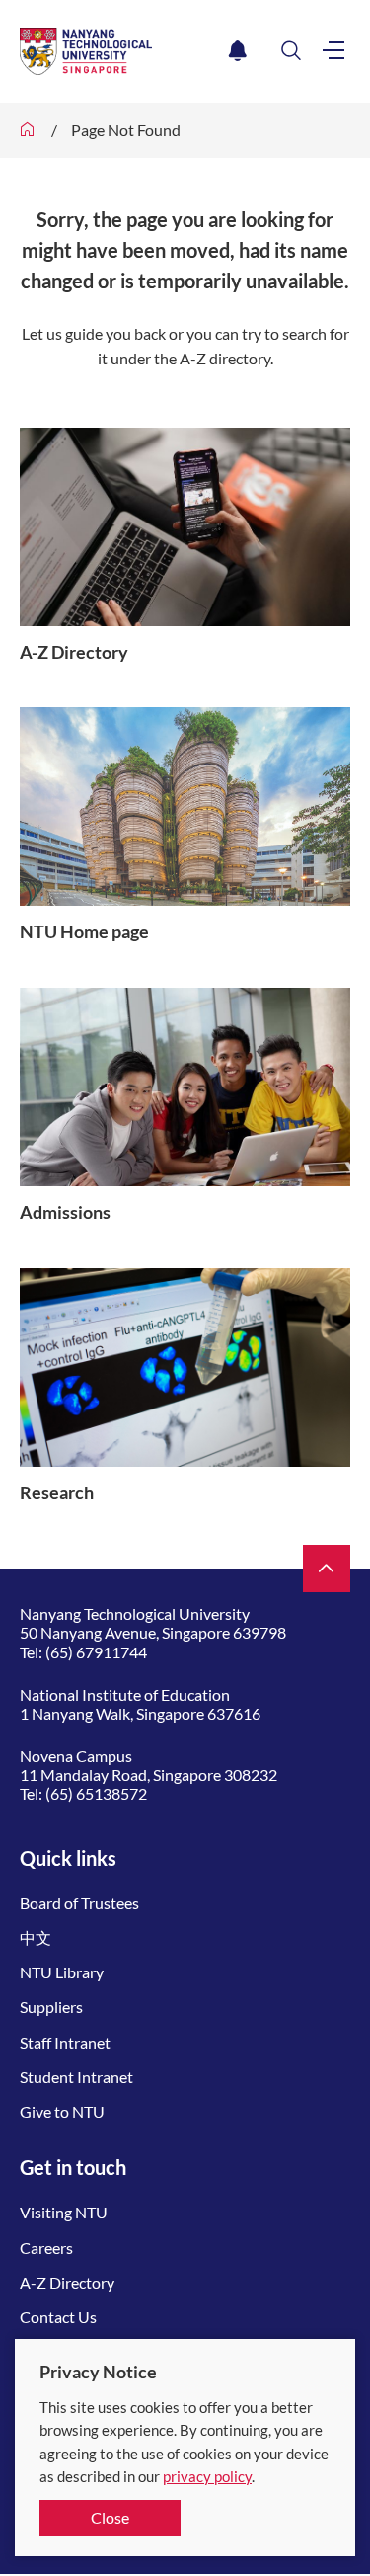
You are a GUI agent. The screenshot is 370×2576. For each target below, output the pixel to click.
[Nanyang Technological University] (120, 51)
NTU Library (62, 1972)
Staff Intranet (65, 2042)
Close (110, 2517)
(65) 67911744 (96, 1652)
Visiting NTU (64, 2212)
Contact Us (58, 2317)
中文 (36, 1937)
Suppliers (51, 2007)
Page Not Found (126, 130)
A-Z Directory (67, 2282)
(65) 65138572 (96, 1793)
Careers (46, 2248)
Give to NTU (62, 2111)
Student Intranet (76, 2077)
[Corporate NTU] (28, 130)
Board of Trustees (79, 1903)
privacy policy (207, 2476)
